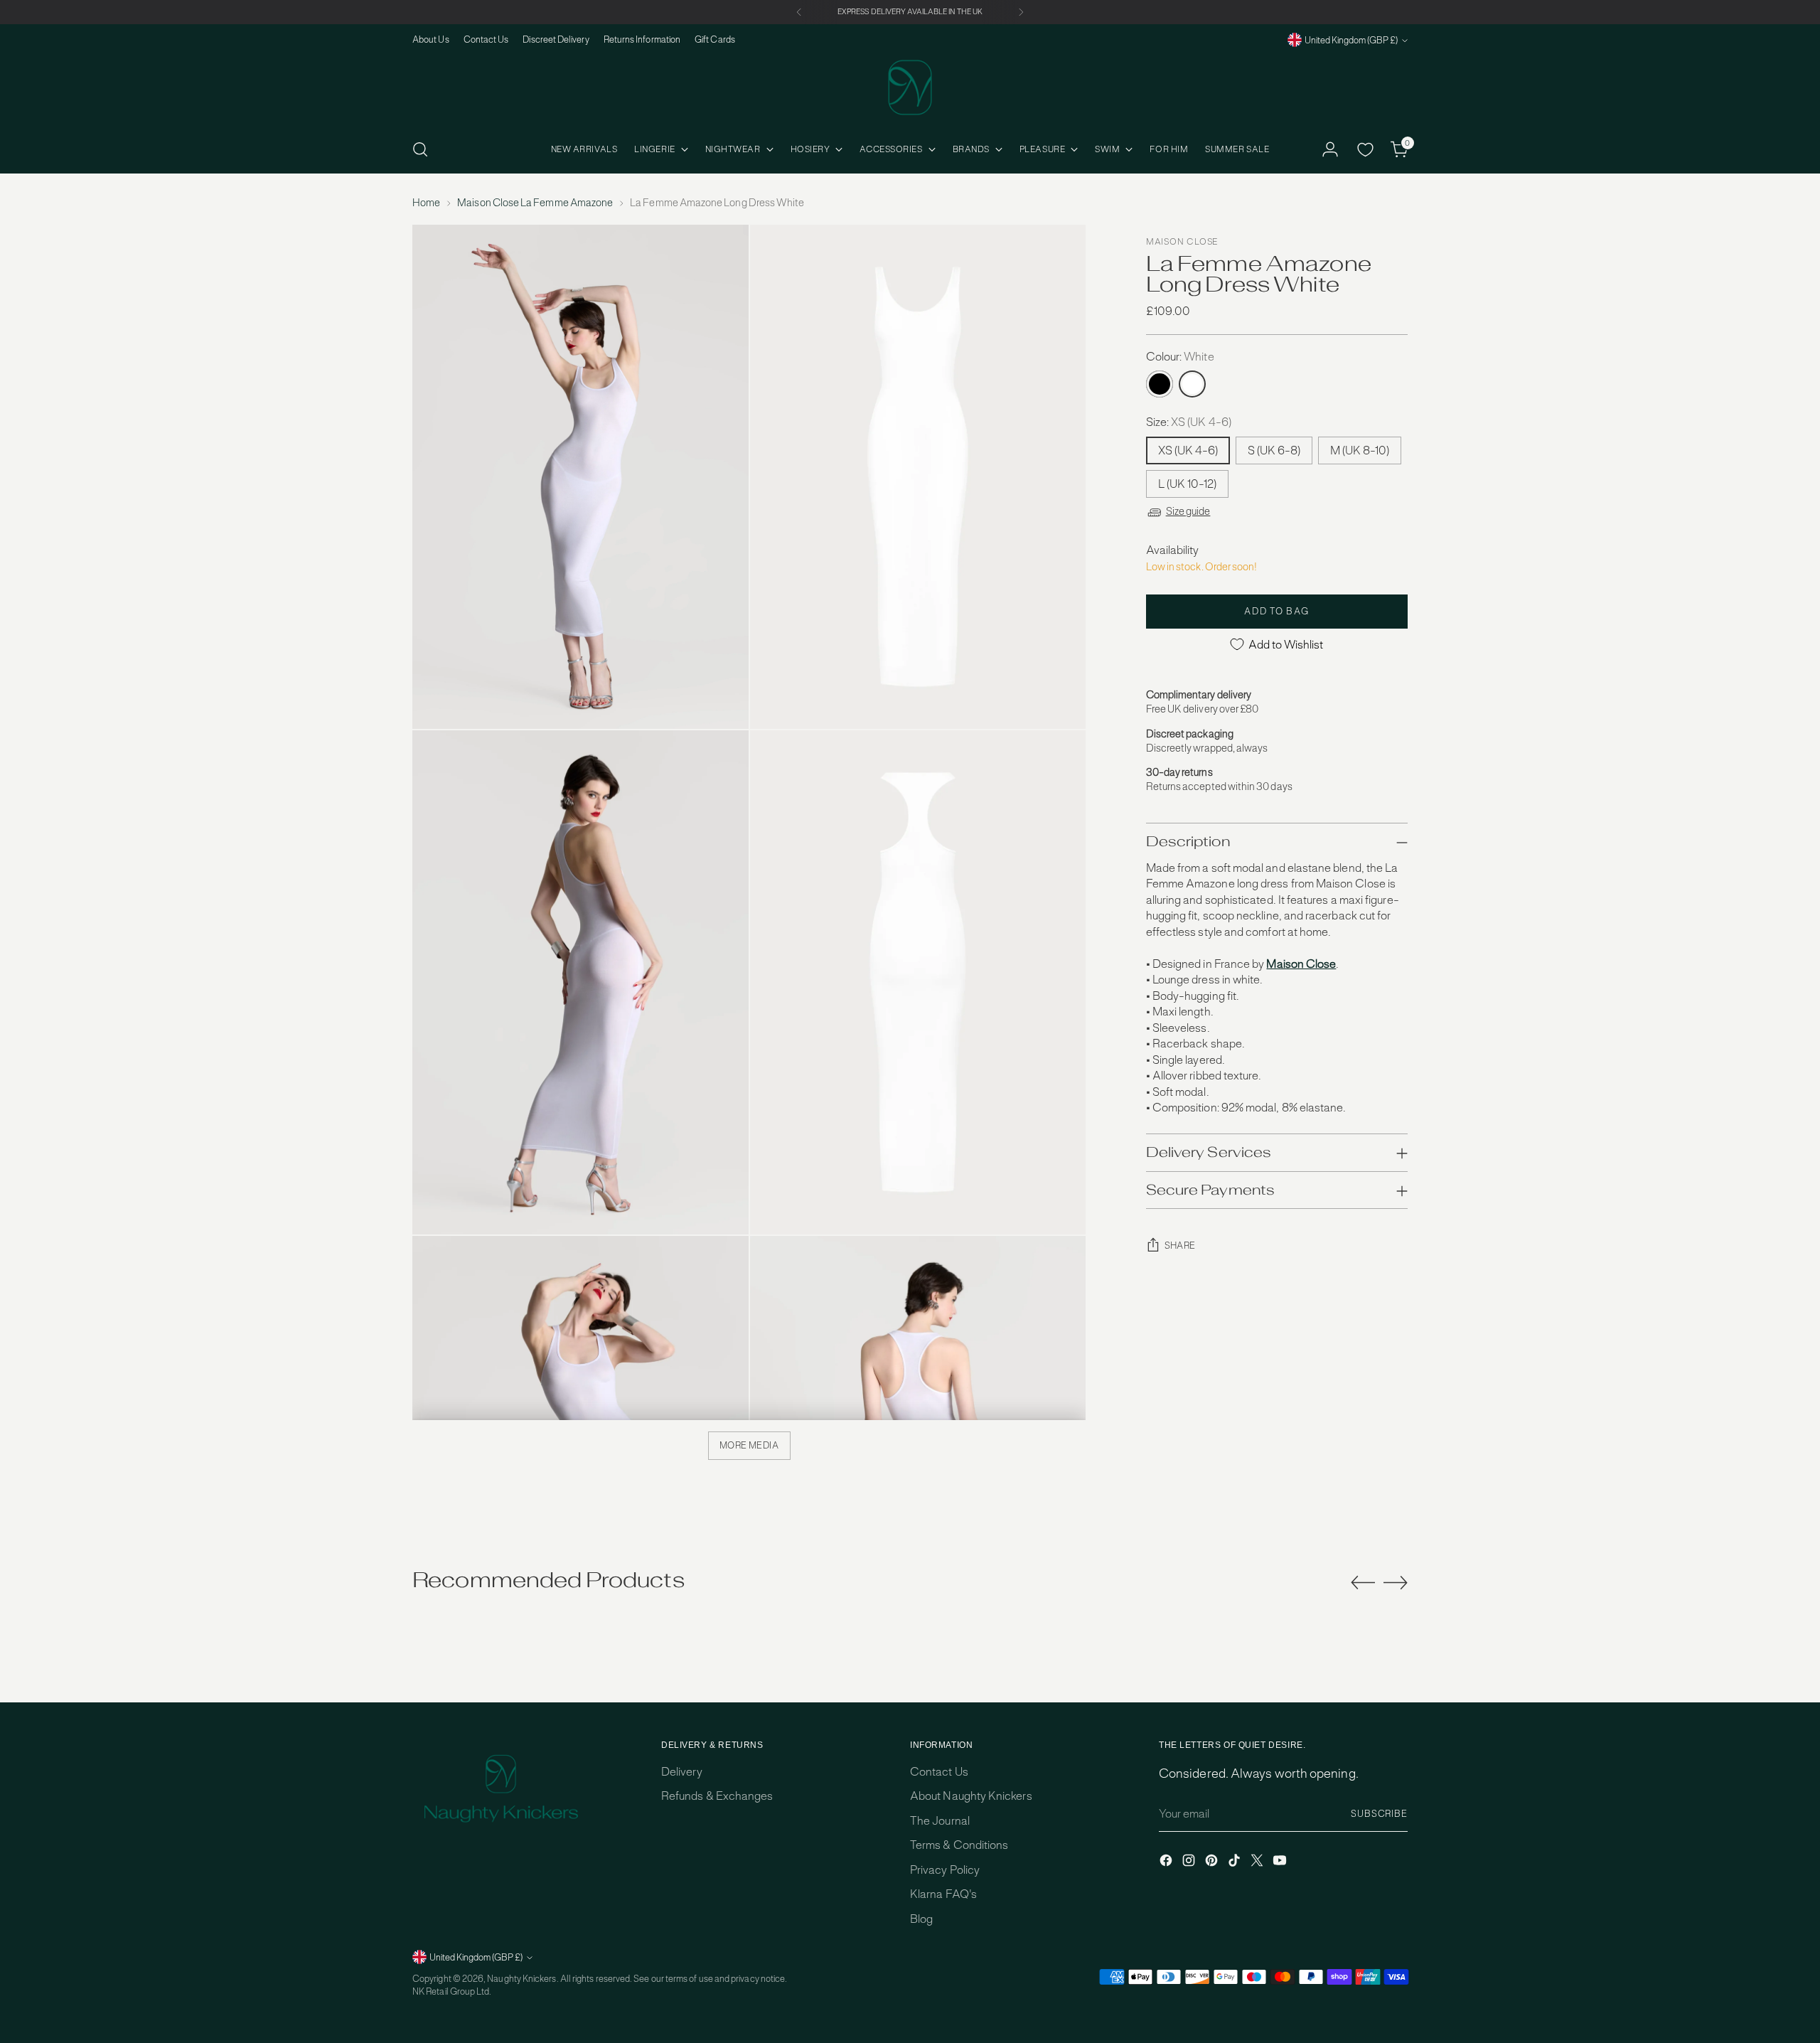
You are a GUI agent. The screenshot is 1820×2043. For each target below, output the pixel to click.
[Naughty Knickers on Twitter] (1258, 1863)
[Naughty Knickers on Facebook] (1167, 1863)
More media (749, 1445)
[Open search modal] (420, 149)
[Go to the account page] (1330, 149)
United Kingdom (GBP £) (1351, 40)
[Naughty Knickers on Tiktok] (1236, 1863)
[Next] (1021, 12)
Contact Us (939, 1772)
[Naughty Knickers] (910, 87)
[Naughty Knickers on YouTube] (1281, 1863)
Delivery (682, 1772)
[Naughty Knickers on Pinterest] (1213, 1863)
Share (1180, 1245)
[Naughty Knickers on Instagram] (1190, 1863)
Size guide (1188, 511)
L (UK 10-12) (1187, 484)
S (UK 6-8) (1274, 450)
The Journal (940, 1821)
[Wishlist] (1365, 149)
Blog (921, 1919)
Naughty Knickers (521, 1979)
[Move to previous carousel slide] (1363, 1583)
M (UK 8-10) (1360, 450)
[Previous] (799, 12)
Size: (1189, 422)
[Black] (1160, 384)
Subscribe (1379, 1814)
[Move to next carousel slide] (1396, 1582)
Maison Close (1182, 242)
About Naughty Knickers (971, 1796)
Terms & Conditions (959, 1845)
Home (426, 203)
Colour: (1180, 357)
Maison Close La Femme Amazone (535, 203)
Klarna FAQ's (943, 1894)
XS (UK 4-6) (1188, 450)
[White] (1192, 384)
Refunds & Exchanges (717, 1796)
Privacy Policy (945, 1870)
